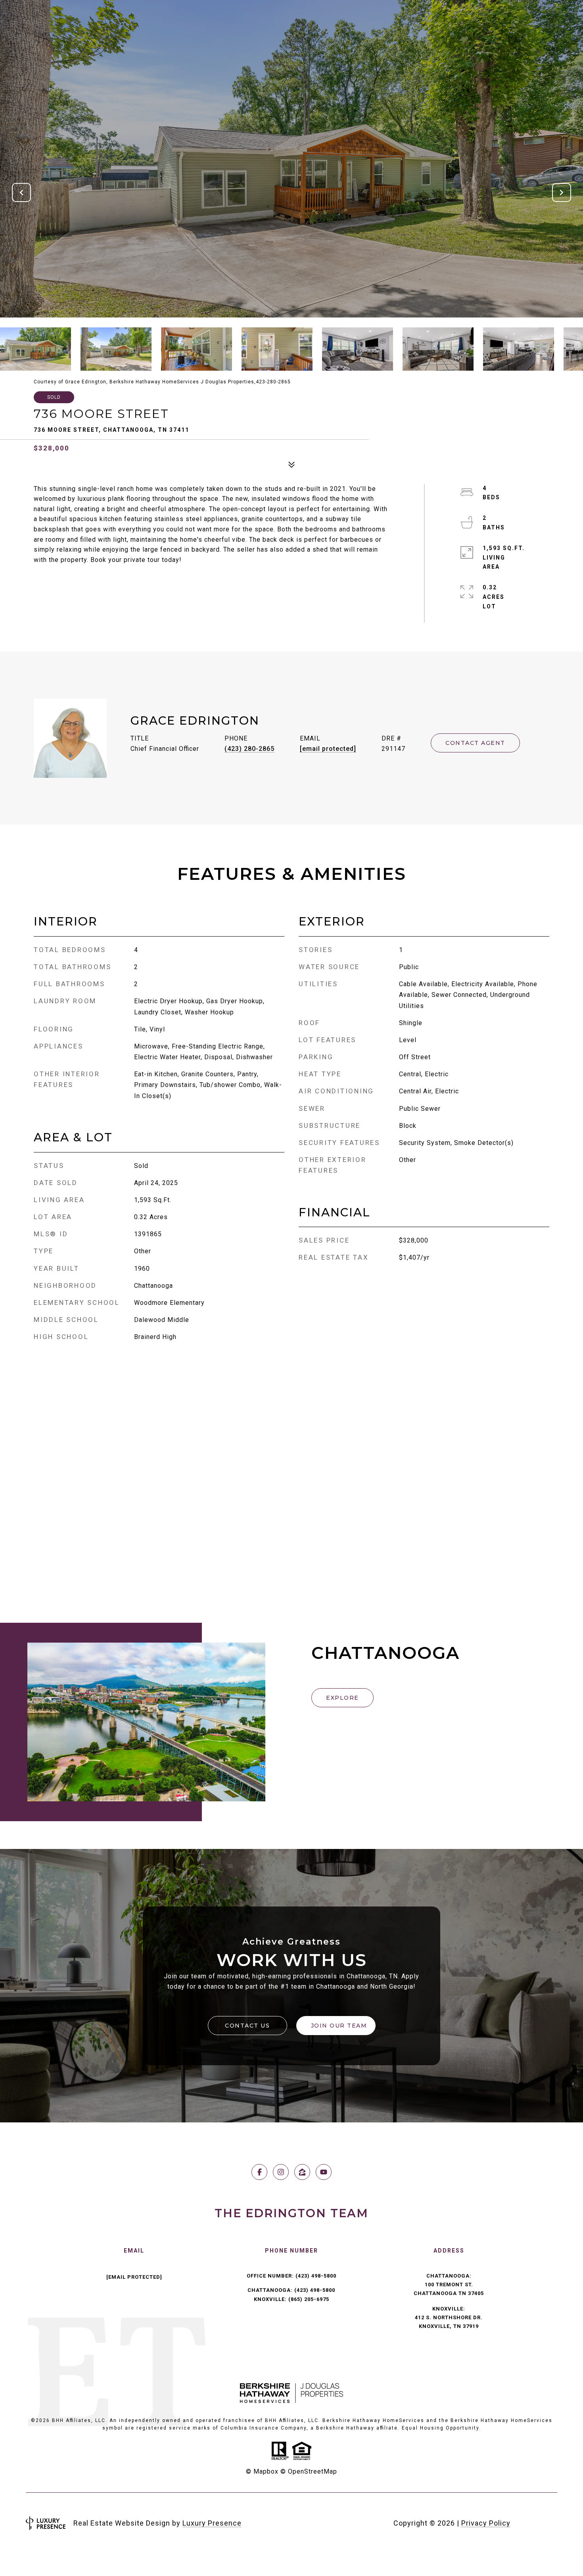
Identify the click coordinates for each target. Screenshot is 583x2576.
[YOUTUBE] (324, 2172)
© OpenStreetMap (309, 2471)
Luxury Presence (212, 2523)
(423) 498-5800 (316, 2276)
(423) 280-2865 (249, 749)
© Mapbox (262, 2471)
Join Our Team (339, 2026)
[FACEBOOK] (259, 2172)
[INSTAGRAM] (281, 2172)
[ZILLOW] (302, 2172)
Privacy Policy (486, 2523)
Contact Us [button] (247, 2026)
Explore (342, 1698)
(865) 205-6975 (309, 2299)
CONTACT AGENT (475, 743)
